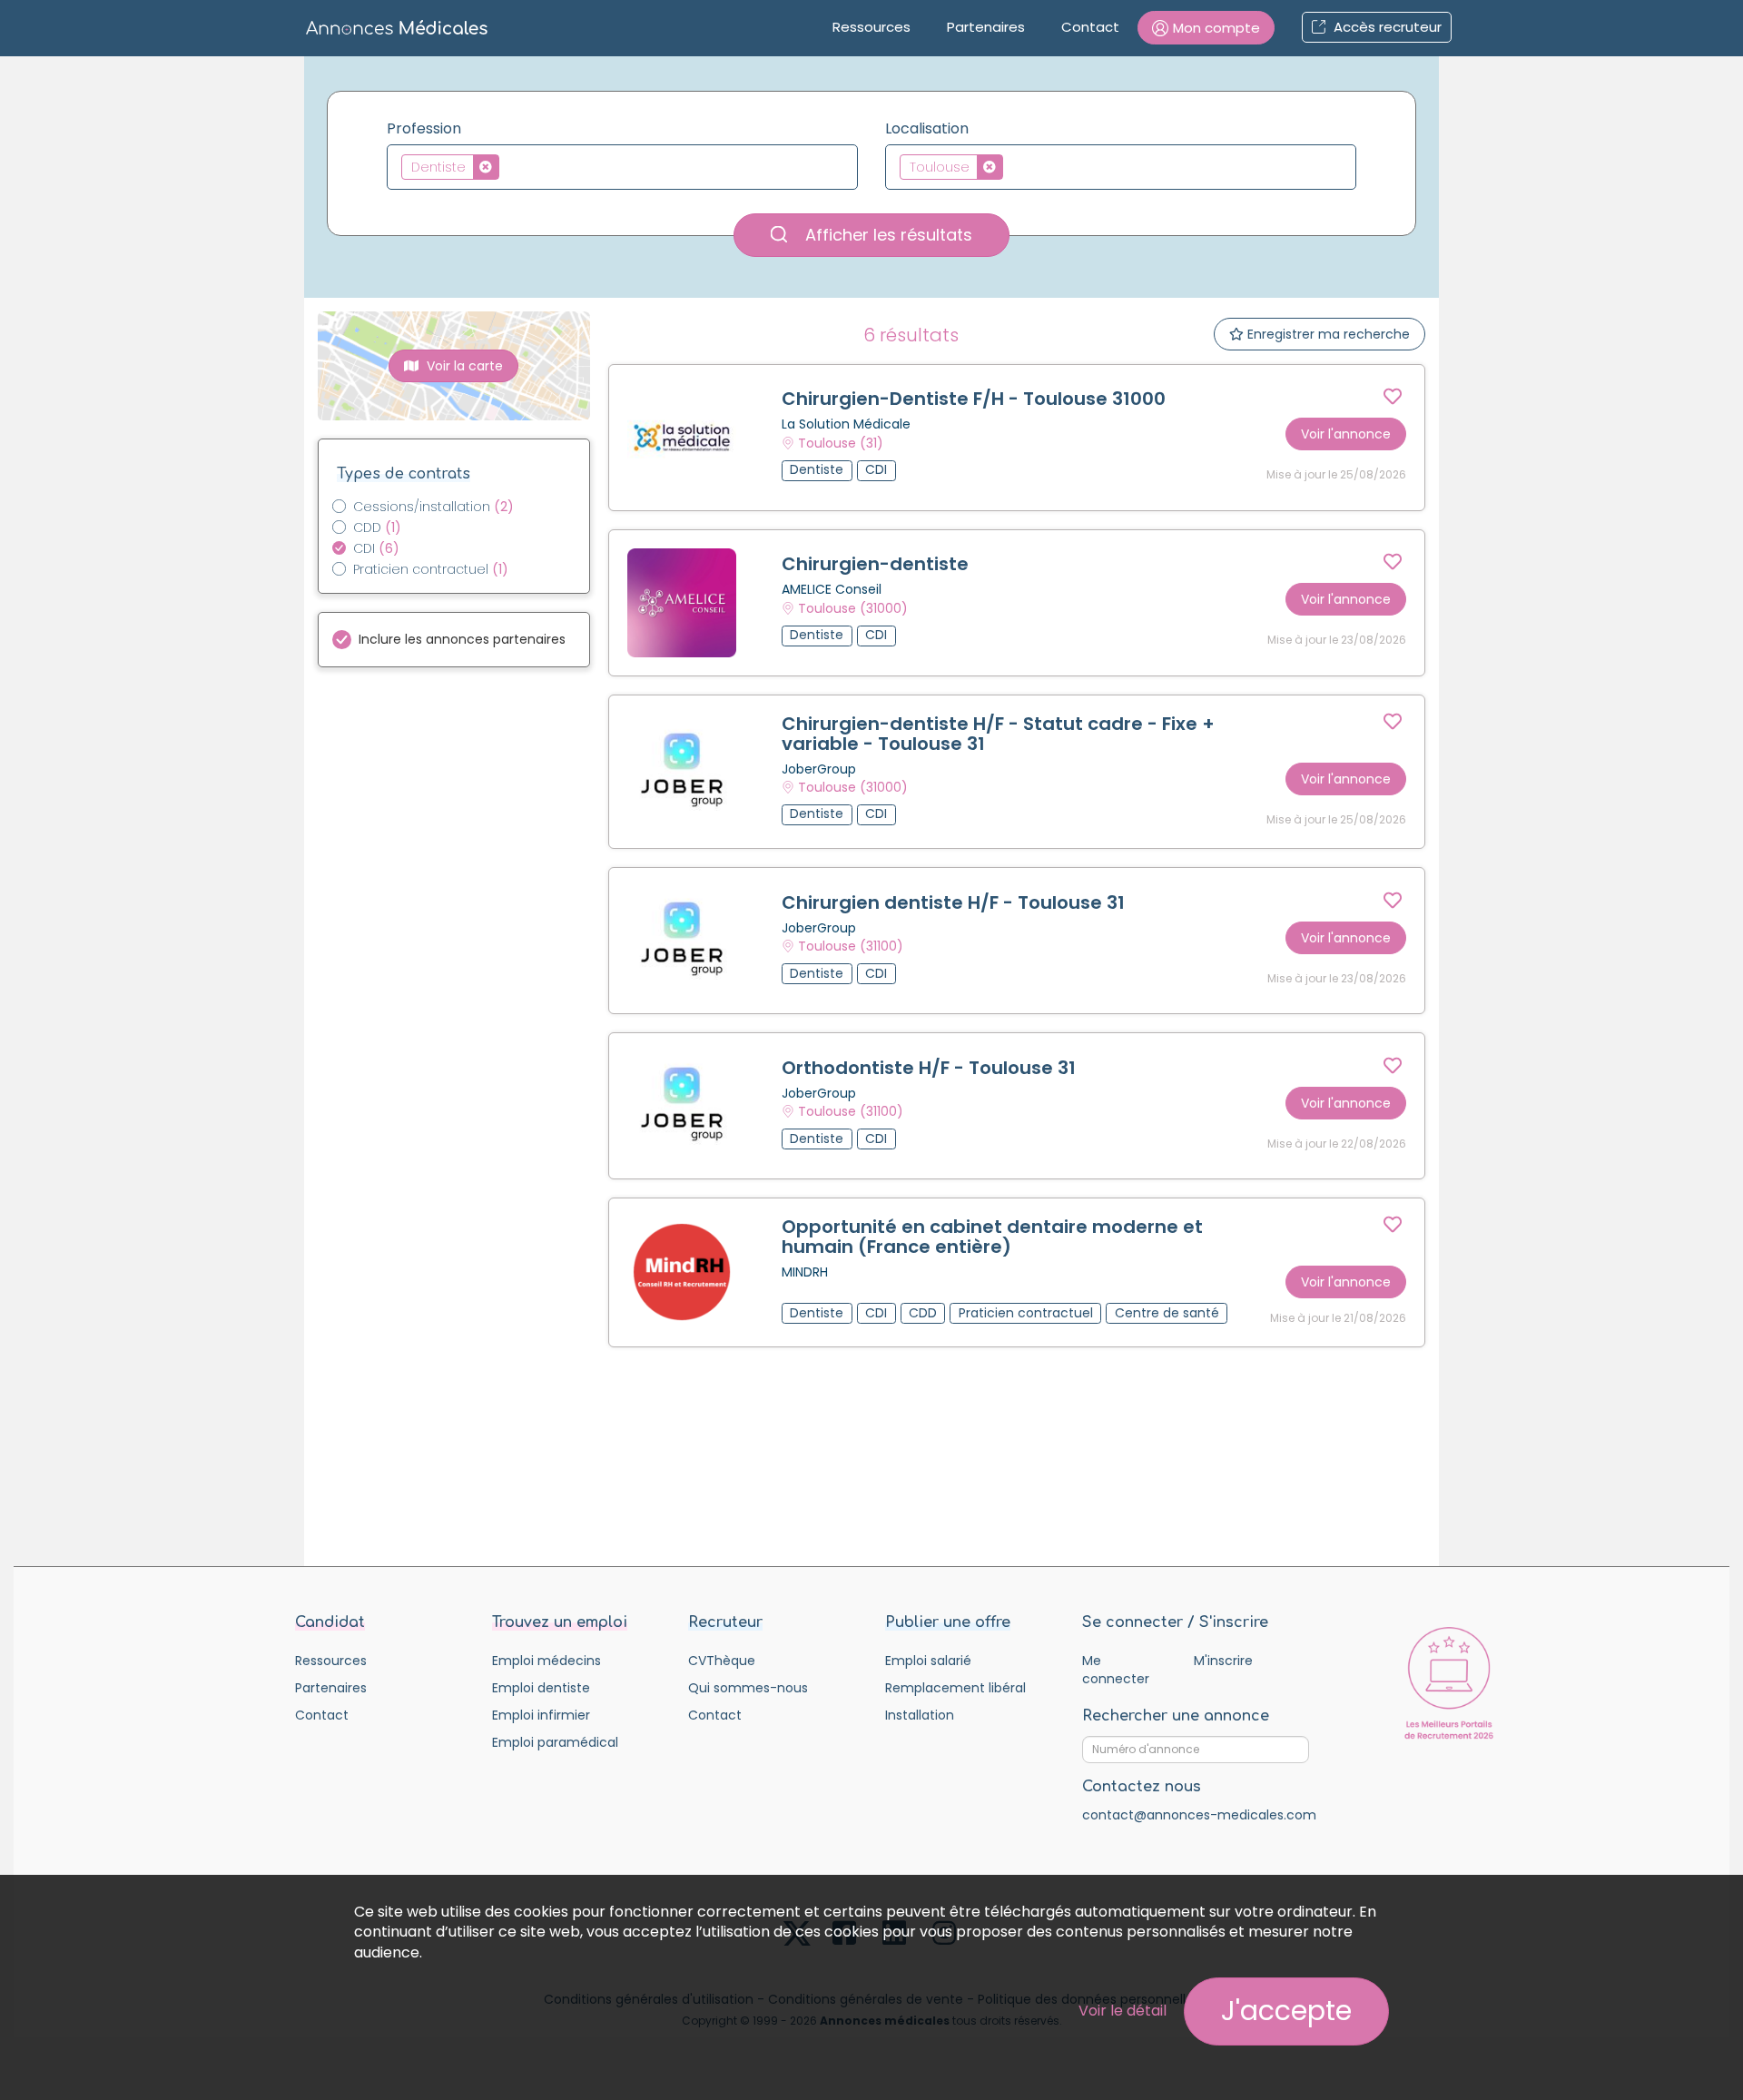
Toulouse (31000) (853, 608)
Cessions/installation (433, 507)
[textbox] (509, 166)
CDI (376, 548)
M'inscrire (1223, 1661)
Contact (1090, 27)
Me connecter (1116, 1670)
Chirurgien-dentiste (875, 564)
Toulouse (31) (841, 443)
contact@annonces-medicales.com (1199, 1815)
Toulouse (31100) (851, 946)
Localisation (927, 129)
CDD (377, 527)
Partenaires (986, 27)
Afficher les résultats (886, 235)
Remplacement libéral (955, 1688)
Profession (424, 129)
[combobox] (622, 167)
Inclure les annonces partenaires (462, 639)
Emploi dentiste (541, 1688)
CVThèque (722, 1661)
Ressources (871, 27)
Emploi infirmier (541, 1715)
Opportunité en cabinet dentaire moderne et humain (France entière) (992, 1237)
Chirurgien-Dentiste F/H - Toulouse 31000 (974, 399)
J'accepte (1286, 2011)
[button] (1206, 28)
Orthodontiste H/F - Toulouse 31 (929, 1068)
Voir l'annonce (1346, 434)
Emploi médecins (547, 1661)
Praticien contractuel (431, 569)
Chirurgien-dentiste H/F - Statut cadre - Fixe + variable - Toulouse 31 (998, 734)
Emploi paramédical (555, 1742)
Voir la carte (463, 366)
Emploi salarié (928, 1661)
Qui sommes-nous (748, 1688)
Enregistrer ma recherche (1327, 334)
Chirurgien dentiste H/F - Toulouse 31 (953, 902)
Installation (920, 1715)
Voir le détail (1123, 2011)
